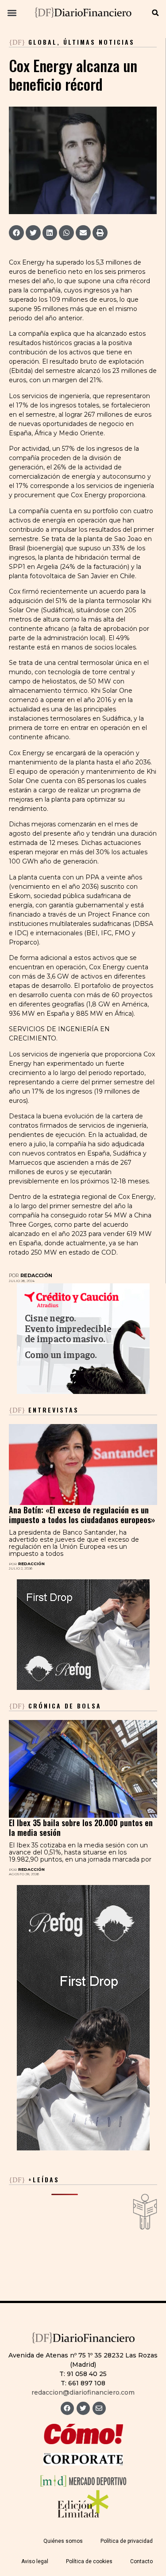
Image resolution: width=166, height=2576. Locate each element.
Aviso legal (35, 2561)
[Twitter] (83, 2408)
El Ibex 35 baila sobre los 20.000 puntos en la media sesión (81, 1827)
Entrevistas (44, 1410)
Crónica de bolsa (55, 1706)
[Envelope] (99, 2408)
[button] (12, 13)
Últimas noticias (99, 42)
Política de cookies (89, 2561)
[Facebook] (67, 2408)
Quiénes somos (63, 2541)
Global (43, 42)
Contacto (141, 2561)
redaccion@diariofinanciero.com (83, 2392)
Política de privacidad (127, 2541)
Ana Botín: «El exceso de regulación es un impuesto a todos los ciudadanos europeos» (82, 1515)
